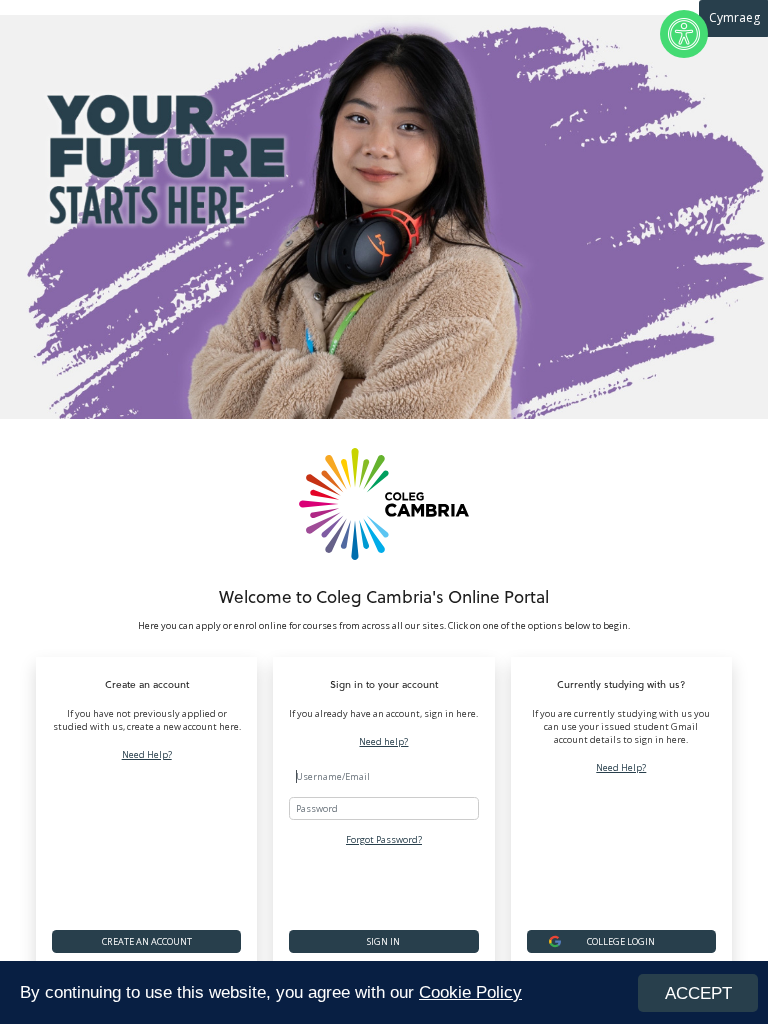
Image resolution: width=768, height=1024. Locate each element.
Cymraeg (734, 17)
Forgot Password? (384, 839)
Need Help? (147, 755)
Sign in (383, 941)
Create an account (147, 941)
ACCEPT (698, 993)
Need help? (383, 742)
